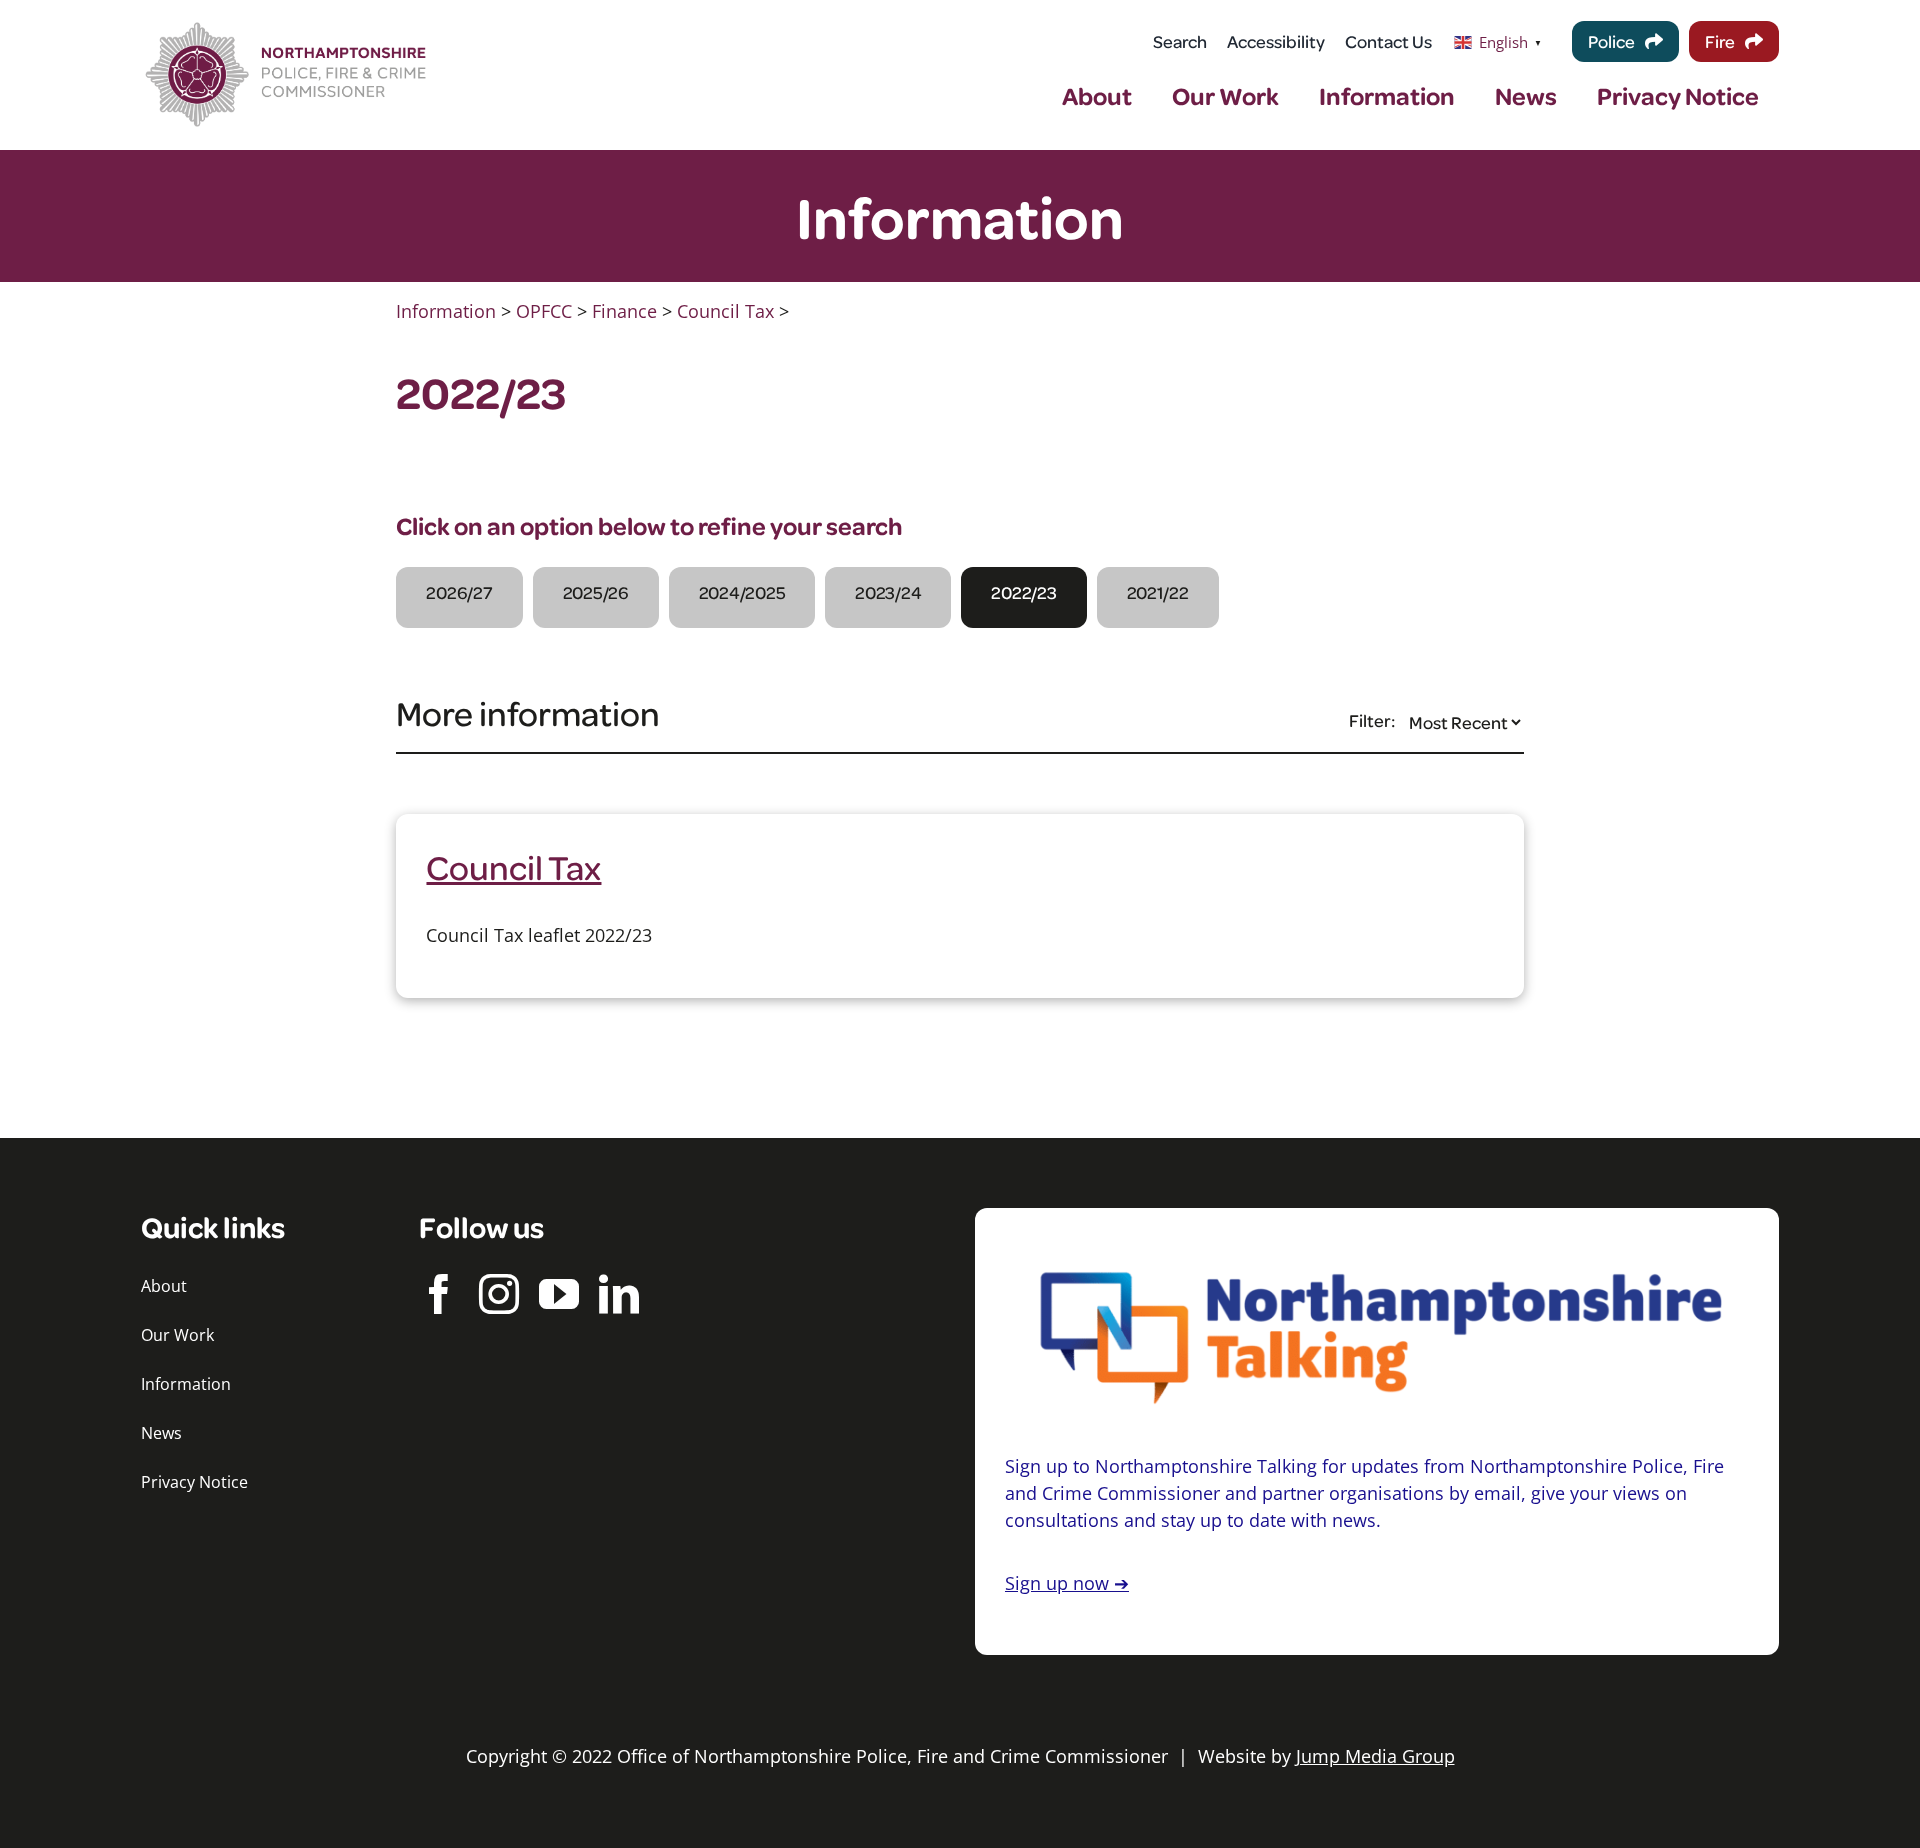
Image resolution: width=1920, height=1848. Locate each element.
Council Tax (725, 311)
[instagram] (499, 1294)
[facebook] (439, 1294)
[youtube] (559, 1294)
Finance (624, 311)
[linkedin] (619, 1294)
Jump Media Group (1375, 1756)
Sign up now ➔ (1067, 1583)
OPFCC (544, 311)
